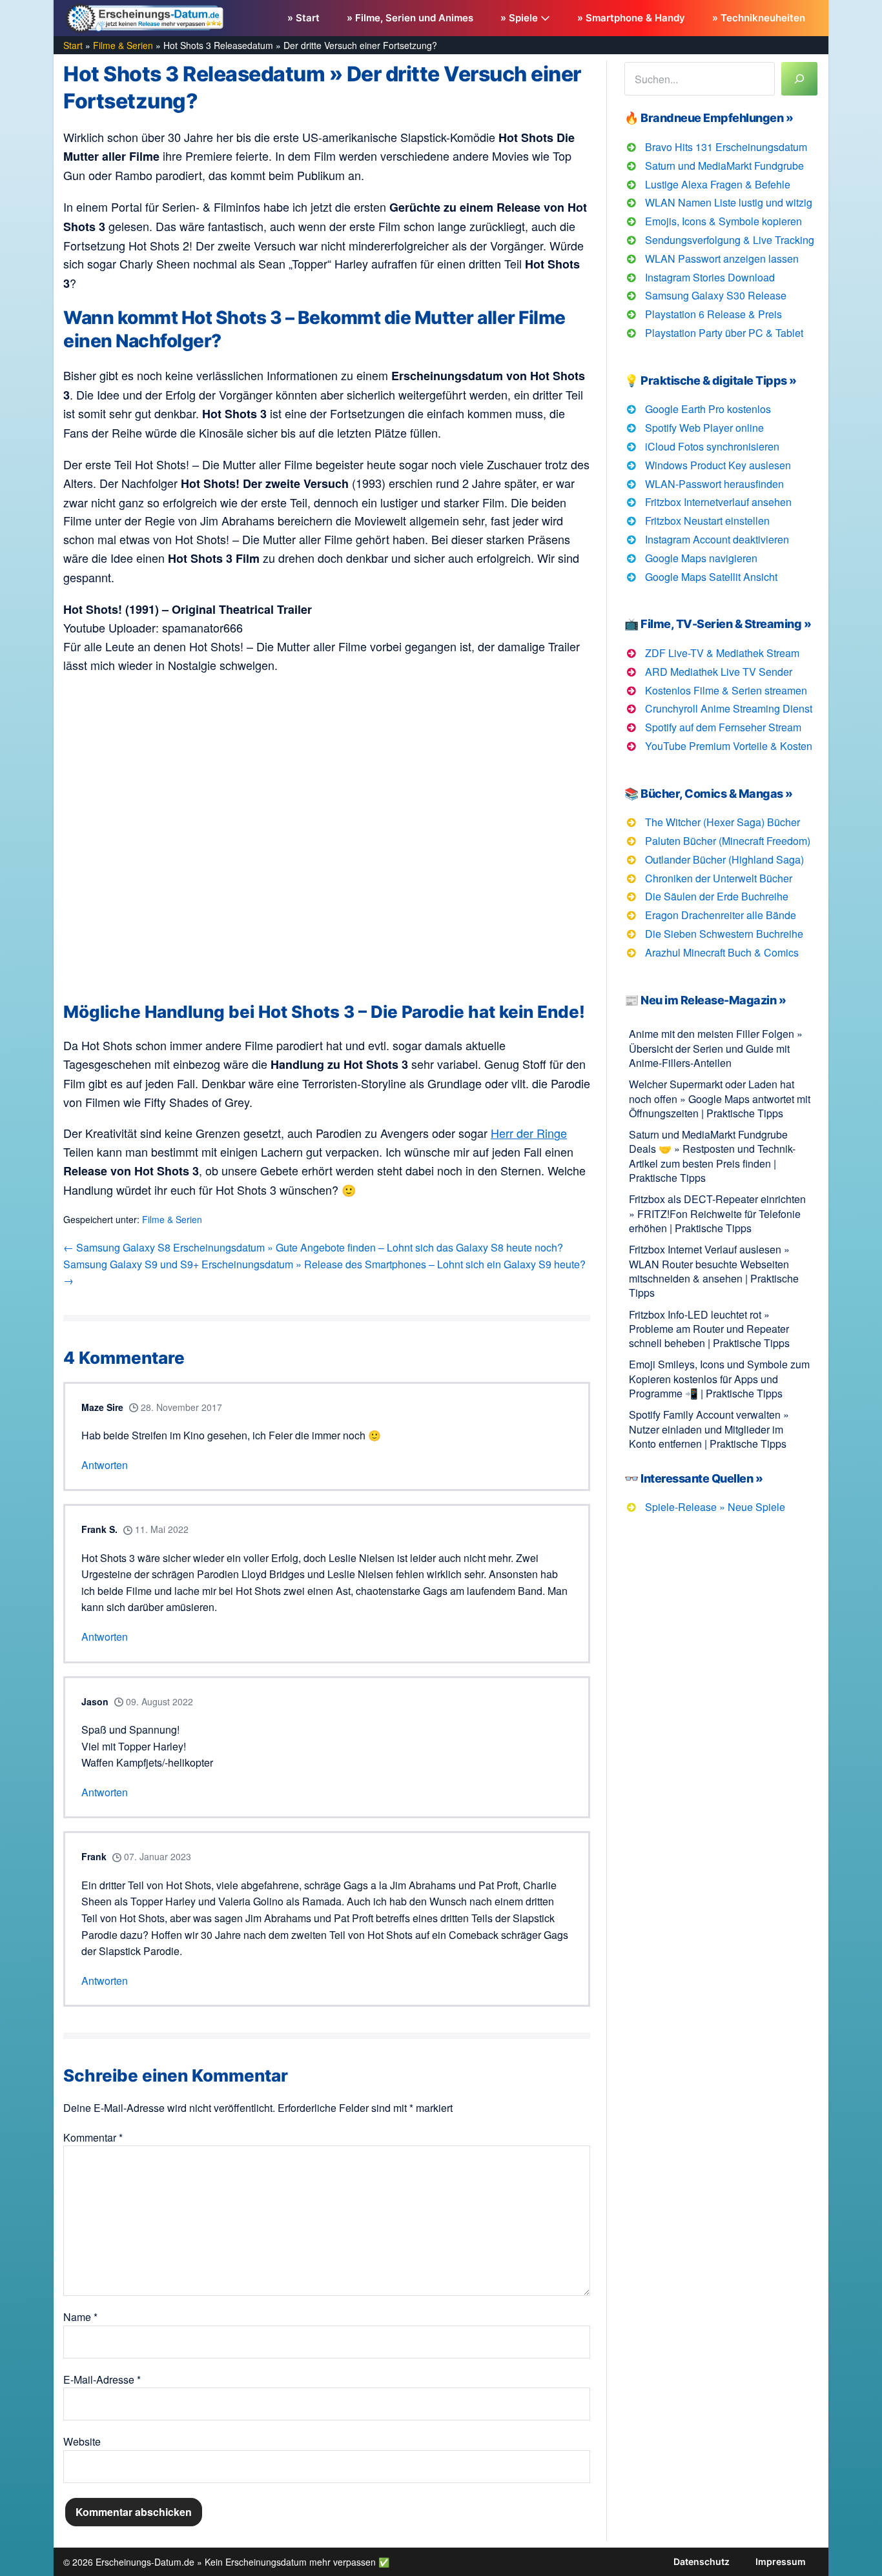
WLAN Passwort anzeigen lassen (722, 259)
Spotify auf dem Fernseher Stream (723, 727)
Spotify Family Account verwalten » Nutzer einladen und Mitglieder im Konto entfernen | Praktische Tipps (709, 1429)
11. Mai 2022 (160, 1529)
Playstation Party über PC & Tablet (724, 333)
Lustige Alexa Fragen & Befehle (718, 184)
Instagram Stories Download (710, 277)
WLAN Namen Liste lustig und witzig (729, 202)
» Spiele (520, 18)
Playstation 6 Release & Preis (713, 314)
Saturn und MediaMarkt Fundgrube (724, 166)
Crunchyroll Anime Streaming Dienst (729, 708)
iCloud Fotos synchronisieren (712, 446)
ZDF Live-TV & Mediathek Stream (722, 653)
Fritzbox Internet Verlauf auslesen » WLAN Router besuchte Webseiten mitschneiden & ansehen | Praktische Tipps (714, 1271)
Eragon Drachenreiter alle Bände (721, 915)
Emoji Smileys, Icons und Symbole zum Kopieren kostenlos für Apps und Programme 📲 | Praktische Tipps (719, 1379)
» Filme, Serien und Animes (410, 18)
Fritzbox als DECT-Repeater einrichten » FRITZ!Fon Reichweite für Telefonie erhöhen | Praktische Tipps (717, 1213)
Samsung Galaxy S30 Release (716, 295)
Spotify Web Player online (704, 428)
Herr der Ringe (529, 1133)
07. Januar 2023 (156, 1856)
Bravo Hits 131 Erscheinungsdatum (726, 147)
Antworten (105, 1465)
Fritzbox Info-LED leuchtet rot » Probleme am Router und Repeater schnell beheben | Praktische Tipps (709, 1329)
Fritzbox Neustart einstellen (707, 521)
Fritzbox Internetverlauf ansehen (718, 502)
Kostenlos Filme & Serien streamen (726, 690)
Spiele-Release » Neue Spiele (715, 1507)
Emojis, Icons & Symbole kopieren (723, 221)
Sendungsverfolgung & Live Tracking (730, 240)
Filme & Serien (172, 1219)
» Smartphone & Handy (631, 18)
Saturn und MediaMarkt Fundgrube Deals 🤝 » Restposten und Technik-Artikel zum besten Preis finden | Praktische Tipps (712, 1156)
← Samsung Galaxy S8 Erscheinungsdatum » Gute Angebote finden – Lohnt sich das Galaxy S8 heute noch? (313, 1247)
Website (82, 2441)
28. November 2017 (180, 1407)
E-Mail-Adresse (102, 2379)
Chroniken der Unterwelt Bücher (719, 878)
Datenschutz (702, 2561)
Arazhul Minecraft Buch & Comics (722, 952)
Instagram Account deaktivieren (717, 539)
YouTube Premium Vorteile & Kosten (729, 746)
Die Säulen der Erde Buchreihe (717, 896)
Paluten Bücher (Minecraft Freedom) (728, 841)
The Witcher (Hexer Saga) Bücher (723, 822)
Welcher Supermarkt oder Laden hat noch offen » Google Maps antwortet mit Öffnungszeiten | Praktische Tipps (720, 1099)
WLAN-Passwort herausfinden (714, 484)
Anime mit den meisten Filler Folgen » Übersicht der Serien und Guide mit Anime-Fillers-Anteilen (716, 1048)
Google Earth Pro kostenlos (708, 409)
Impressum (781, 2561)
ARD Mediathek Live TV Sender (719, 672)
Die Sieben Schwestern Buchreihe (724, 934)
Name (80, 2317)
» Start (303, 18)
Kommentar (93, 2137)
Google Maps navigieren (701, 558)
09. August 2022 (158, 1701)
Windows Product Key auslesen (718, 465)
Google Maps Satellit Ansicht (711, 577)
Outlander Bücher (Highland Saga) (724, 859)
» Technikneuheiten (759, 18)
